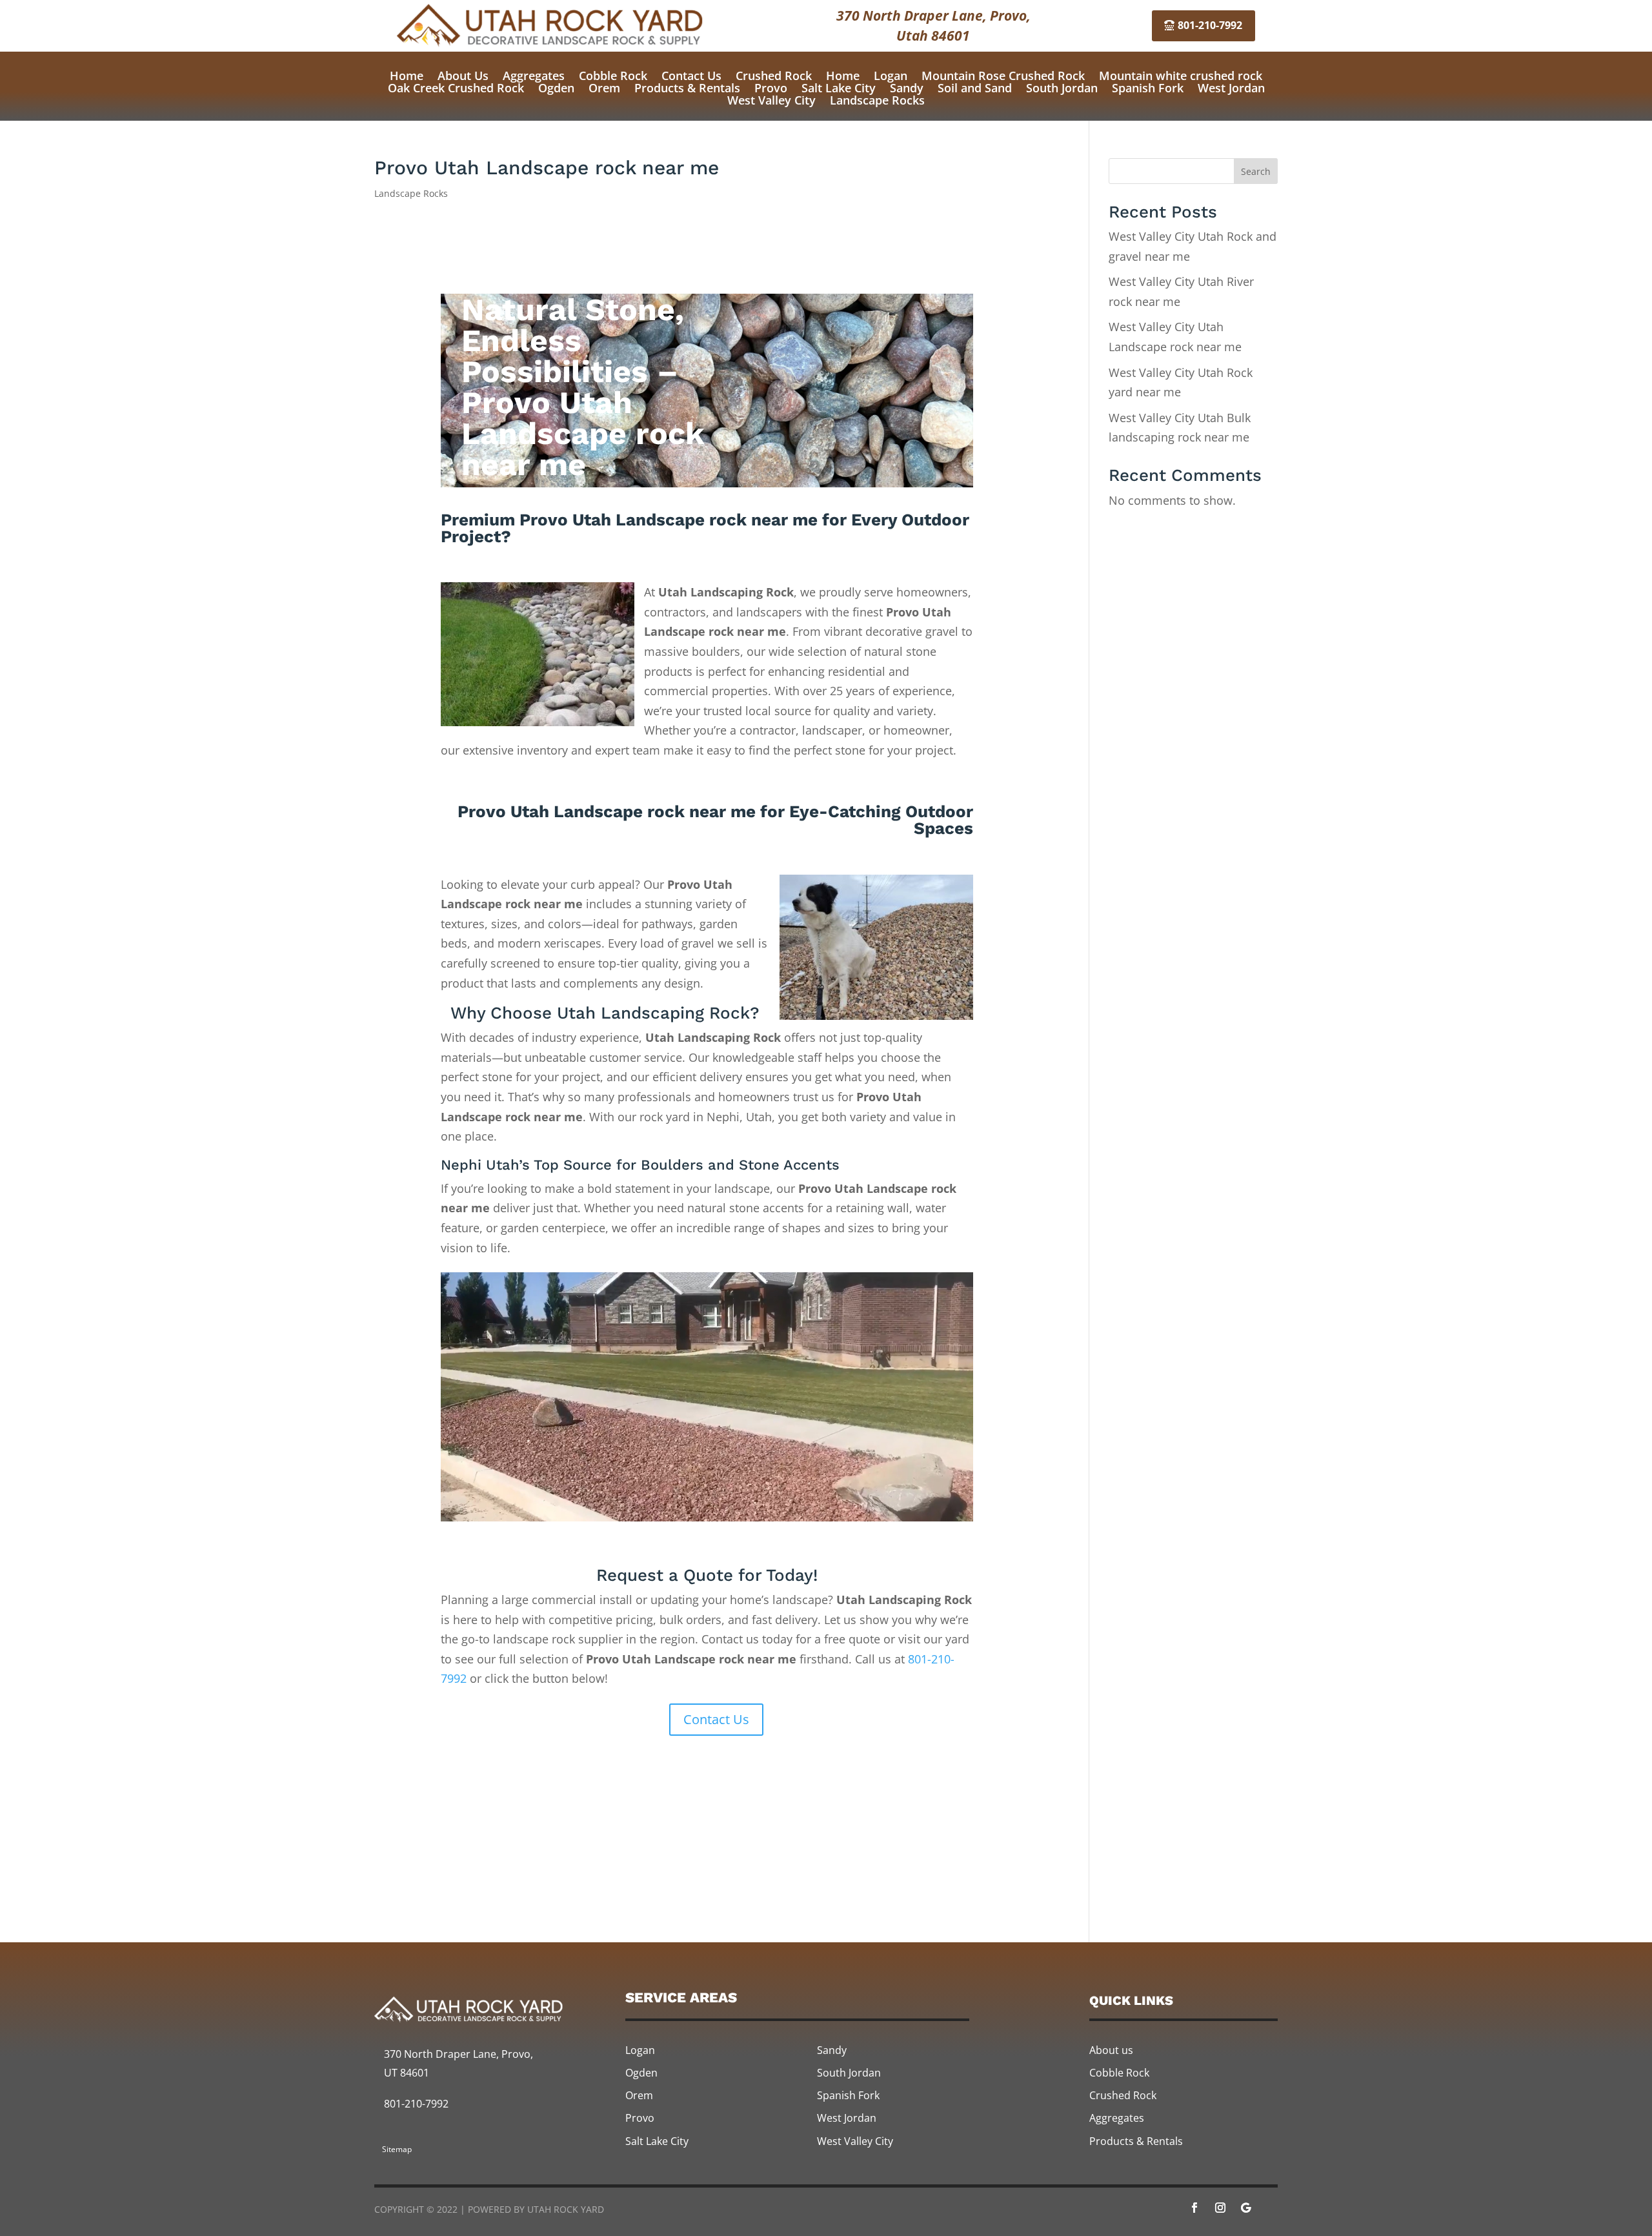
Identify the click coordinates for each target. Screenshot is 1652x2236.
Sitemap (397, 2149)
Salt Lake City (839, 88)
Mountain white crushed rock (1181, 76)
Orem (604, 88)
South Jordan (1062, 88)
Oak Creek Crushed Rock (456, 88)
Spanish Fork (1148, 88)
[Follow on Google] (1246, 2208)
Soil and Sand (975, 88)
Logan (891, 76)
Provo (771, 88)
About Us (463, 76)
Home (407, 76)
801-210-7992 (1210, 25)
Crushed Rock (774, 76)
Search (1256, 171)
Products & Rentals (687, 88)
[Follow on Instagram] (1220, 2208)
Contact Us (691, 76)
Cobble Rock (613, 76)
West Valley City (771, 100)
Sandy (907, 88)
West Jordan (1231, 88)
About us (1111, 2050)
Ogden (556, 88)
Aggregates (534, 76)
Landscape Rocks (877, 100)
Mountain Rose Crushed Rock (1003, 76)
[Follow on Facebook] (1194, 2208)
